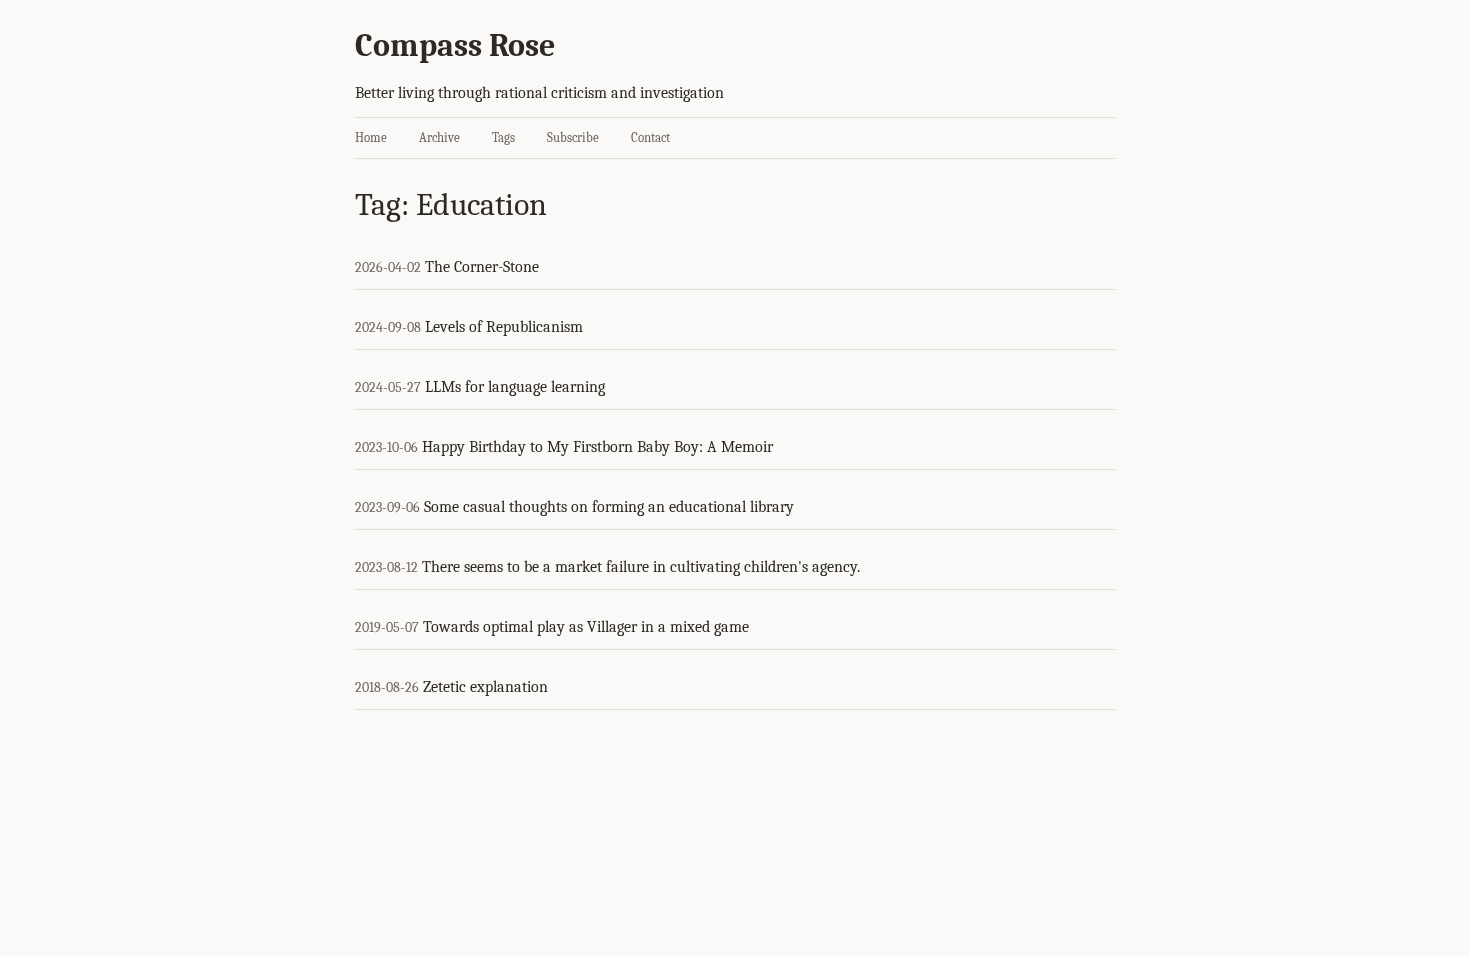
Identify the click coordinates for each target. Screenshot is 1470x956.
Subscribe (573, 137)
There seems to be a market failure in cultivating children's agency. (641, 567)
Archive (439, 137)
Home (371, 137)
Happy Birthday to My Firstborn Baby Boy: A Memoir (597, 447)
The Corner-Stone (482, 267)
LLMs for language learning (515, 387)
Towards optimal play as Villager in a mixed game (586, 627)
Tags (503, 137)
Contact (650, 137)
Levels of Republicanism (504, 327)
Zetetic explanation (485, 687)
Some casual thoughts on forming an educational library (609, 507)
